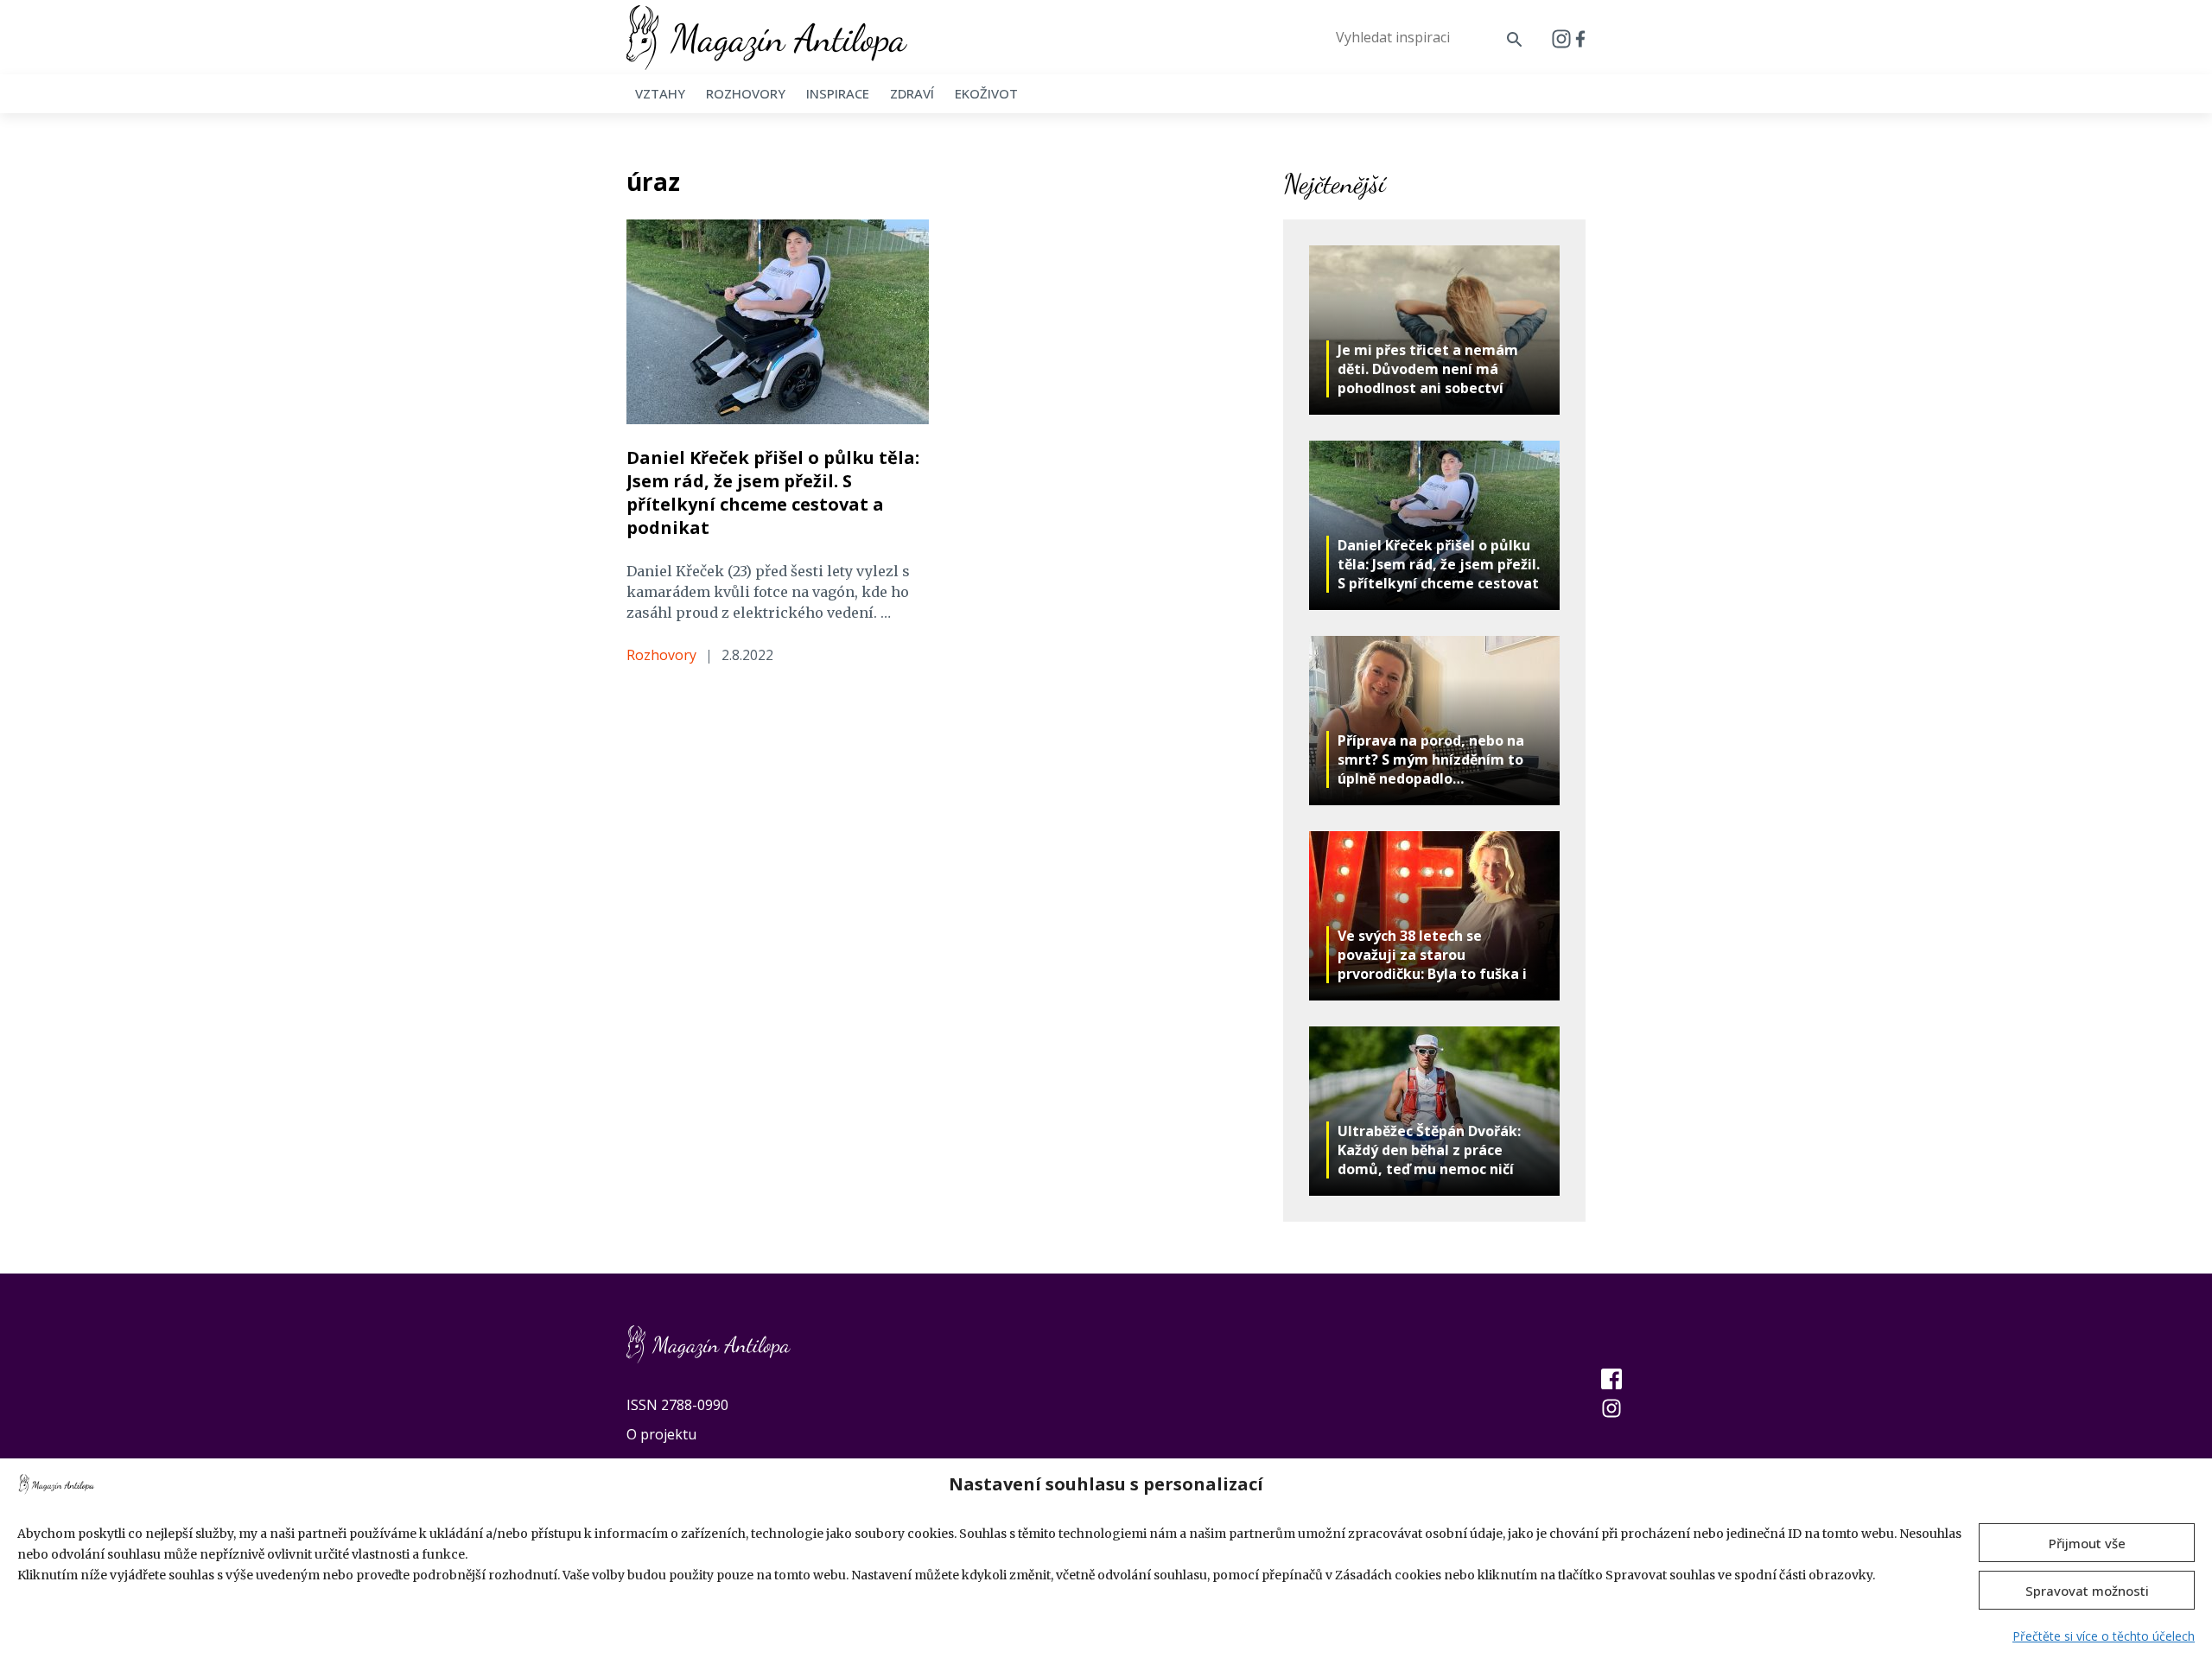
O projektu (661, 1434)
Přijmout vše (2087, 1543)
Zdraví (912, 93)
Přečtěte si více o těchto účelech (2104, 1636)
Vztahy (660, 93)
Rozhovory (746, 93)
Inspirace (838, 93)
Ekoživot (986, 93)
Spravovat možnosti (2087, 1591)
